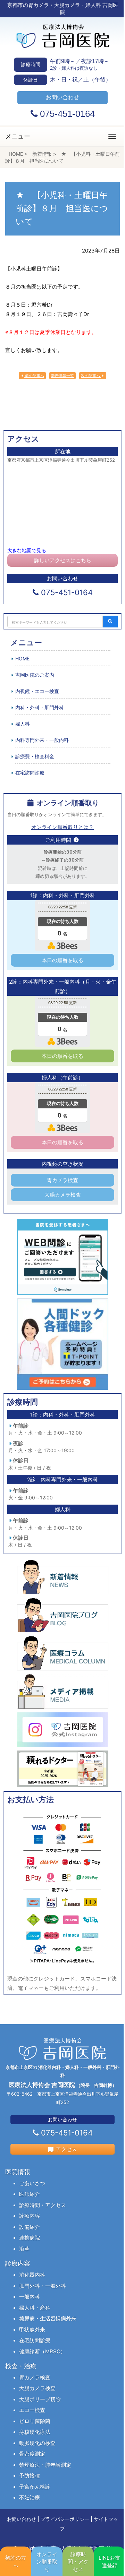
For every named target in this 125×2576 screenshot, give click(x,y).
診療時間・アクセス (43, 2205)
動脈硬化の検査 (37, 2443)
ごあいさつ (32, 2183)
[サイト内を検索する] (110, 622)
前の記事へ (34, 376)
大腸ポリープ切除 (40, 2399)
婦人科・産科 (35, 2308)
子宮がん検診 (35, 2487)
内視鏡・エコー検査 (37, 691)
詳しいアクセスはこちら (63, 560)
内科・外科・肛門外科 (40, 707)
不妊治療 (30, 2497)
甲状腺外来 (32, 2330)
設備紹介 (30, 2227)
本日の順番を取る (62, 960)
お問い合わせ (22, 2519)
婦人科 (23, 724)
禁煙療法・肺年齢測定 (45, 2465)
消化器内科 (32, 2275)
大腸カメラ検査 (63, 1195)
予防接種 (30, 2476)
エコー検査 (32, 2410)
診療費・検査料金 (35, 756)
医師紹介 (30, 2194)
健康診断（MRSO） (42, 2351)
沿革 (24, 2249)
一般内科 (30, 2297)
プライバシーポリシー (65, 2519)
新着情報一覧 (62, 376)
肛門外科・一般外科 (43, 2286)
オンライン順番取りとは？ (62, 827)
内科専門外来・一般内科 (42, 740)
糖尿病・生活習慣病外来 (48, 2318)
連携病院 (30, 2238)
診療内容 (30, 2216)
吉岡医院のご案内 (35, 675)
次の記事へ (91, 376)
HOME (22, 658)
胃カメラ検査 (62, 1180)
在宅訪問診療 (30, 773)
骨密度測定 (32, 2454)
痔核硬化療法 (35, 2432)
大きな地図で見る (27, 550)
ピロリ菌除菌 (35, 2421)
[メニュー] (112, 136)
